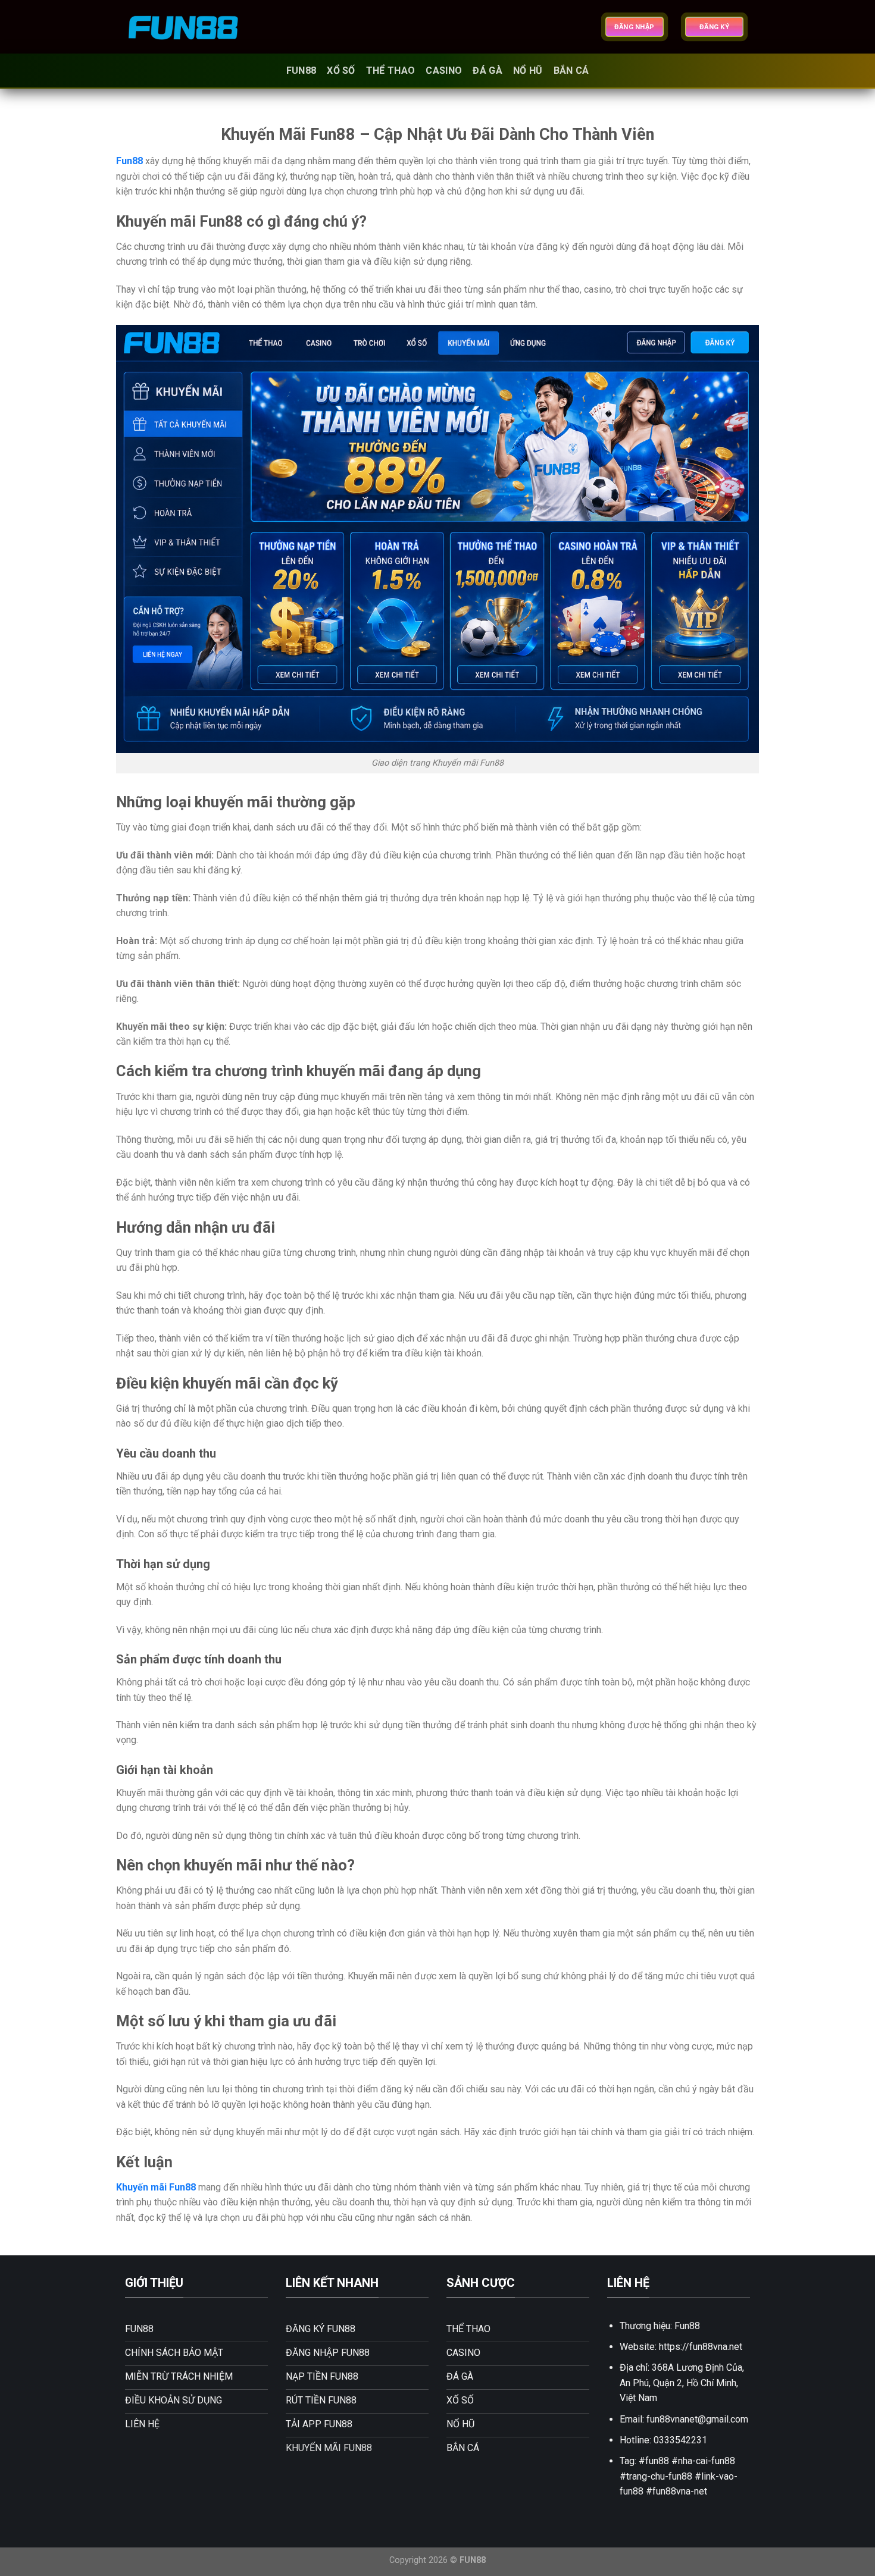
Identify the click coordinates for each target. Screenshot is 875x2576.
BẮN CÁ (571, 70)
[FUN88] (185, 27)
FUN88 (301, 70)
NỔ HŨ (528, 70)
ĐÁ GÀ (487, 70)
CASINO (444, 70)
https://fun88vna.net (701, 2347)
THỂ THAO (391, 70)
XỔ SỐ (341, 70)
